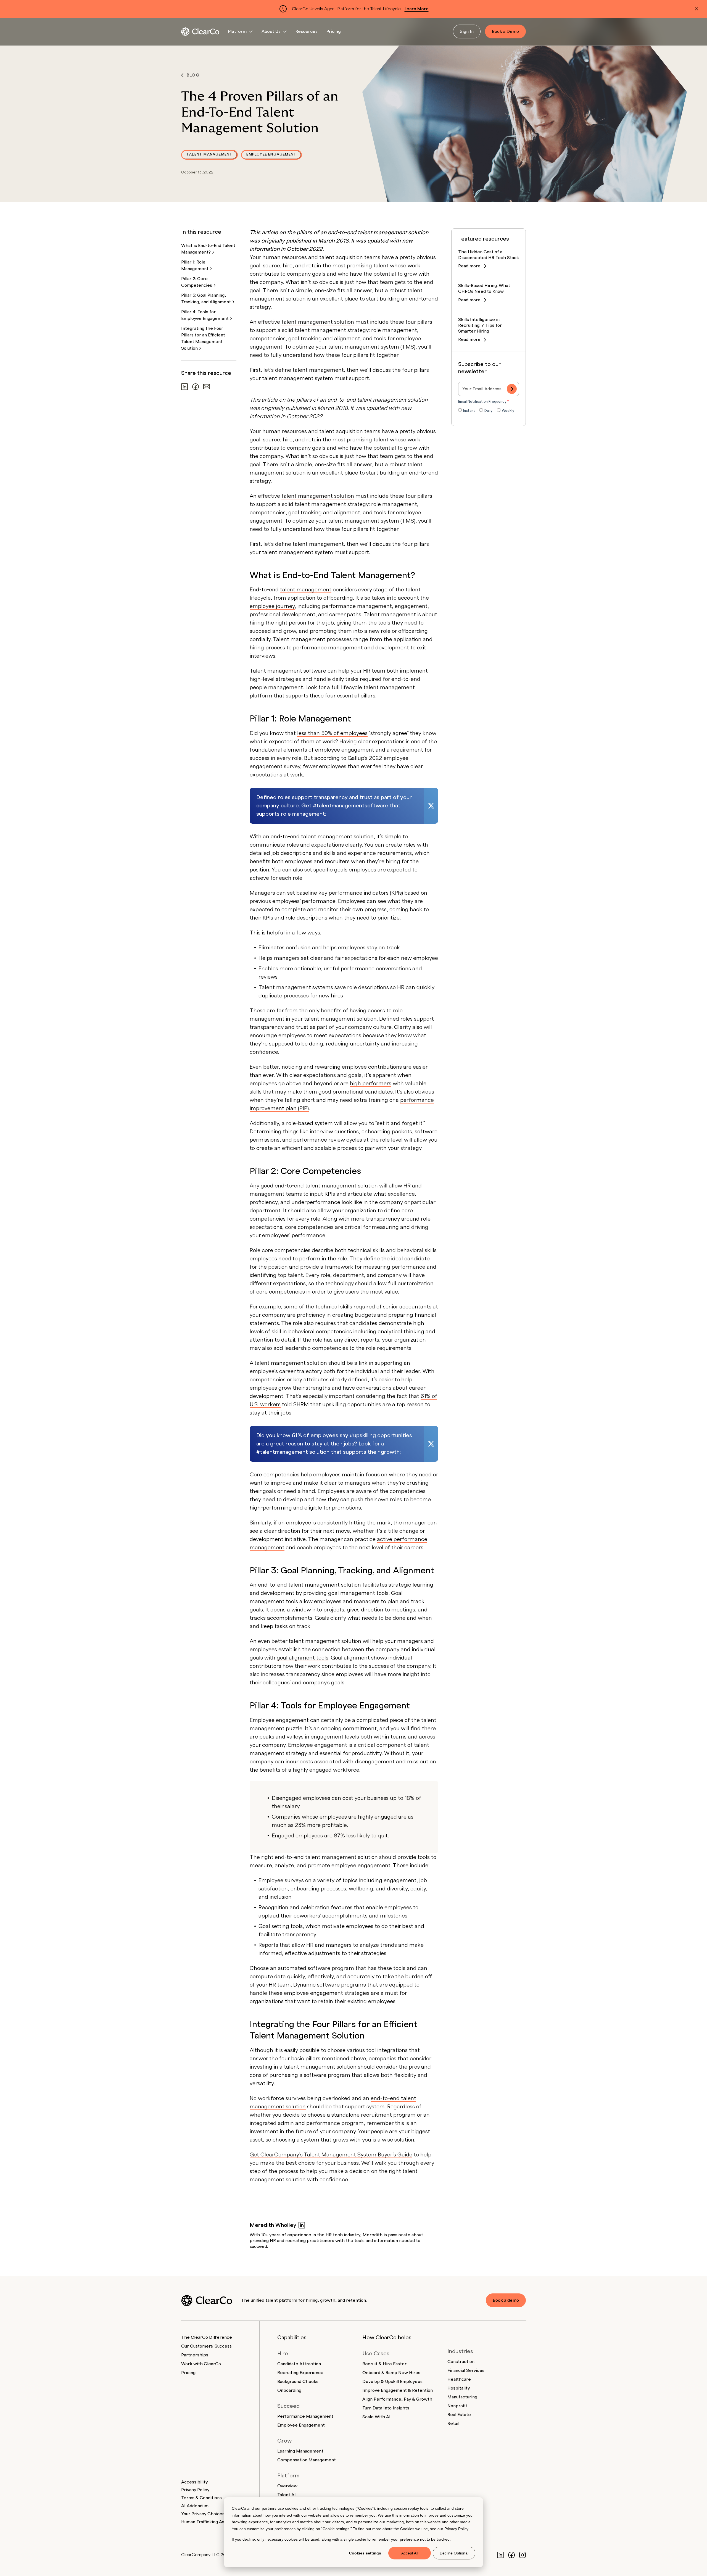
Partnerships (195, 2355)
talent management (306, 590)
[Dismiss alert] (697, 9)
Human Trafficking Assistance (211, 2522)
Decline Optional (454, 2553)
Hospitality (459, 2388)
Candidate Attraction (299, 2364)
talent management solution (318, 322)
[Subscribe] (512, 389)
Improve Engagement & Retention (398, 2390)
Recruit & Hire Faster (384, 2364)
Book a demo (506, 2300)
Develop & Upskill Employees (392, 2382)
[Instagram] (523, 2555)
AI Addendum (195, 2506)
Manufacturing (462, 2397)
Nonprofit (457, 2406)
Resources (307, 31)
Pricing (334, 31)
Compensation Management (307, 2460)
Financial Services (466, 2370)
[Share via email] (207, 387)
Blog (193, 75)
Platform (237, 31)
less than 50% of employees (332, 733)
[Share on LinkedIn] (184, 387)
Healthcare (459, 2379)
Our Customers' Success (206, 2346)
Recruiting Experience (300, 2373)
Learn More (417, 9)
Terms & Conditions (201, 2498)
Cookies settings (365, 2553)
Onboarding (289, 2390)
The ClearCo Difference (207, 2337)
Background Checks (298, 2382)
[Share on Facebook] (196, 387)
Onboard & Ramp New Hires (391, 2373)
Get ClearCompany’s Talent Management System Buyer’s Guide (331, 2155)
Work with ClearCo (201, 2364)
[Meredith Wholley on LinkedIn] (302, 2225)
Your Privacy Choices (203, 2514)
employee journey (272, 606)
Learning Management (300, 2451)
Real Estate (459, 2415)
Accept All (410, 2553)
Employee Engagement (271, 154)
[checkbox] (489, 411)
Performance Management (305, 2416)
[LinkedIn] (500, 2555)
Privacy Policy (456, 2529)
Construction (461, 2362)
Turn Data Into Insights (386, 2408)
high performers (371, 1084)
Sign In (467, 31)
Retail (453, 2424)
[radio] (467, 411)
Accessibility (194, 2482)
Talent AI (287, 2495)
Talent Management (209, 154)
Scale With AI (376, 2417)
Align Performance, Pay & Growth (397, 2399)
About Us (271, 31)
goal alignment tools (303, 1658)
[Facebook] (511, 2555)
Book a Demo (505, 31)
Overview (287, 2486)
